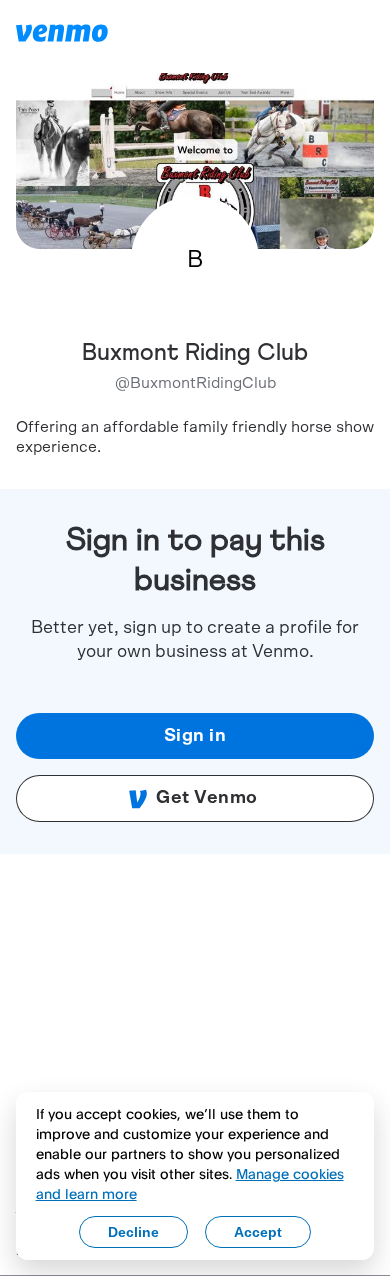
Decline (133, 1232)
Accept (258, 1232)
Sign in (195, 736)
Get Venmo (207, 798)
